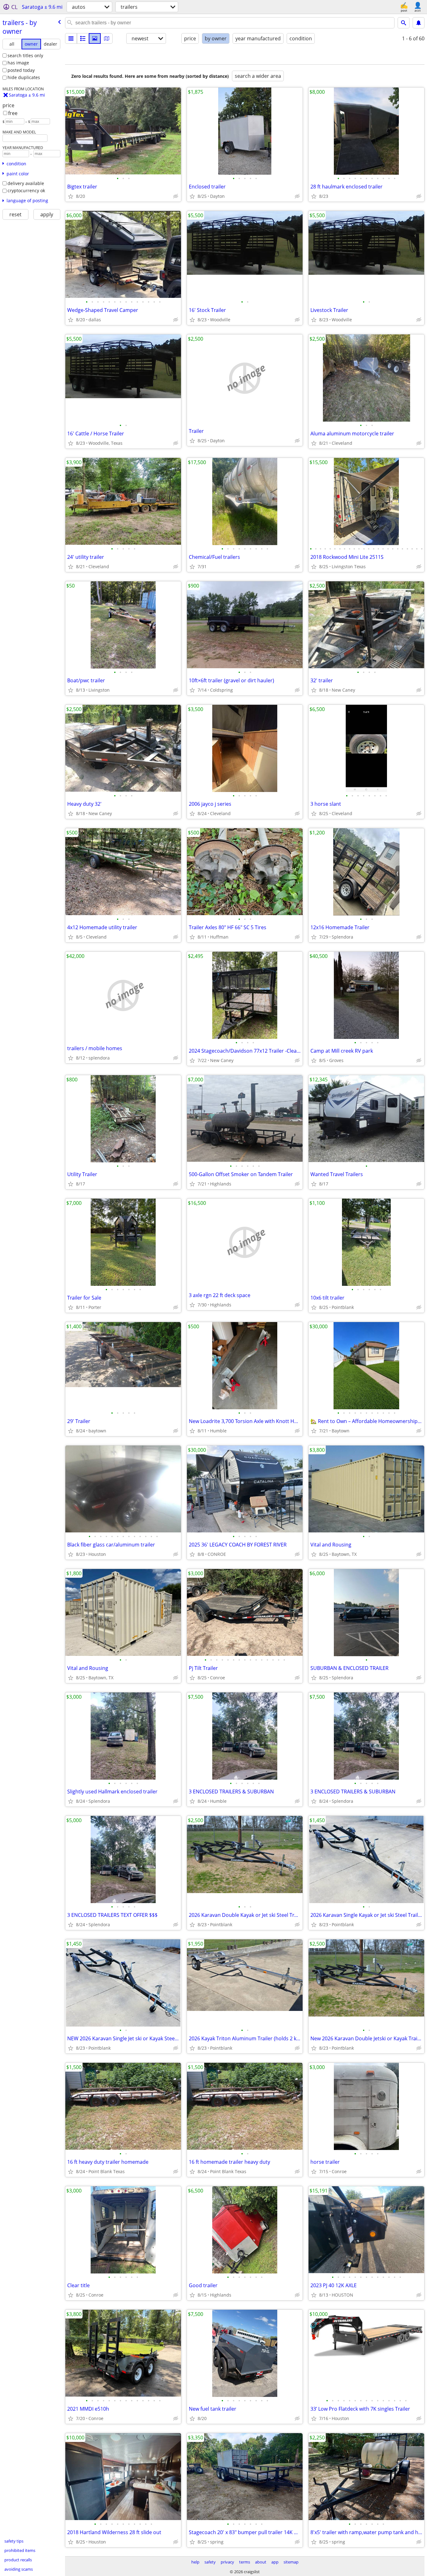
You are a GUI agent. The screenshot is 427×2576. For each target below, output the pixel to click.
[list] (71, 38)
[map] (107, 38)
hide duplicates (24, 77)
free (13, 113)
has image (18, 63)
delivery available (26, 183)
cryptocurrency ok (26, 190)
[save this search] (419, 23)
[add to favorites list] (71, 196)
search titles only (25, 55)
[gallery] (95, 38)
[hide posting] (176, 196)
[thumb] (83, 38)
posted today (21, 70)
